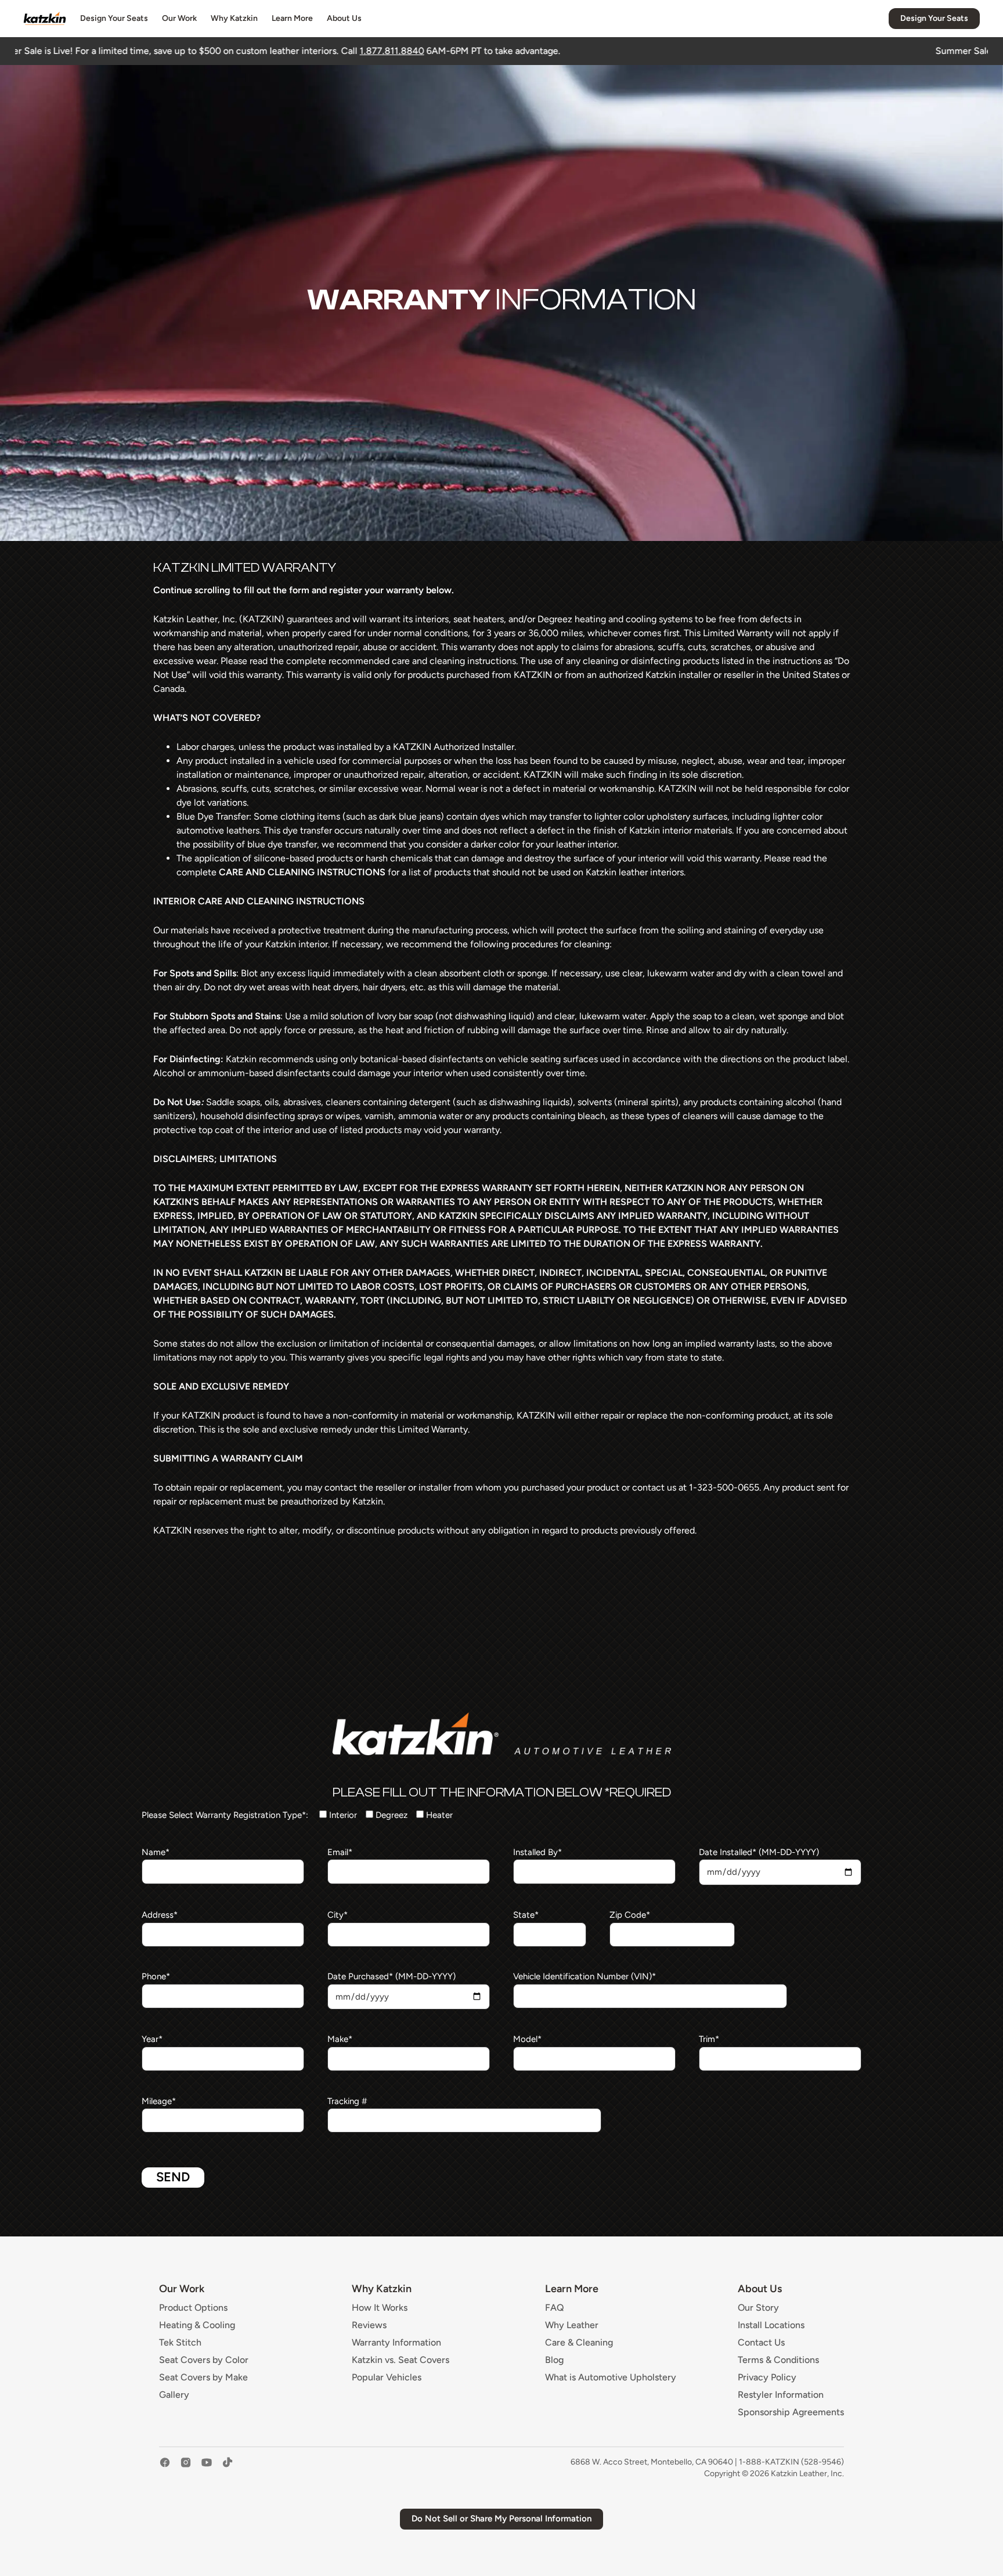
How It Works (380, 2308)
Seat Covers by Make (203, 2377)
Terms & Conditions (778, 2360)
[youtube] (207, 2468)
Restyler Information (781, 2395)
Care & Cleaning (579, 2343)
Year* (152, 2039)
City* (338, 1915)
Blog (554, 2360)
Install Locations (771, 2325)
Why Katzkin (234, 18)
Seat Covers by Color (204, 2360)
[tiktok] (228, 2468)
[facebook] (165, 2468)
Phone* (156, 1976)
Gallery (174, 2395)
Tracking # (347, 2101)
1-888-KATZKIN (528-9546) (791, 2462)
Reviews (369, 2325)
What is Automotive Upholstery (611, 2377)
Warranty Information (396, 2343)
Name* (156, 1852)
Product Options (193, 2308)
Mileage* (159, 2101)
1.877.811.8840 (193, 51)
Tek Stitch (180, 2343)
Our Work (179, 18)
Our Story (758, 2308)
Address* (160, 1915)
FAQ (555, 2308)
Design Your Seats (114, 18)
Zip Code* (630, 1915)
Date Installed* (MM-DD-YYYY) (759, 1852)
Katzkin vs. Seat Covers (401, 2360)
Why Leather (572, 2325)
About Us (344, 18)
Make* (340, 2039)
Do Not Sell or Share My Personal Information (501, 2519)
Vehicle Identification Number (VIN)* (585, 1976)
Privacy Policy (767, 2377)
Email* (340, 1852)
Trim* (709, 2039)
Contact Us (761, 2343)
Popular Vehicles (387, 2377)
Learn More (292, 18)
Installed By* (537, 1852)
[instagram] (186, 2468)
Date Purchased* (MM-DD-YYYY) (392, 1976)
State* (526, 1915)
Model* (527, 2039)
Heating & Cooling (197, 2325)
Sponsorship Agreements (791, 2412)
